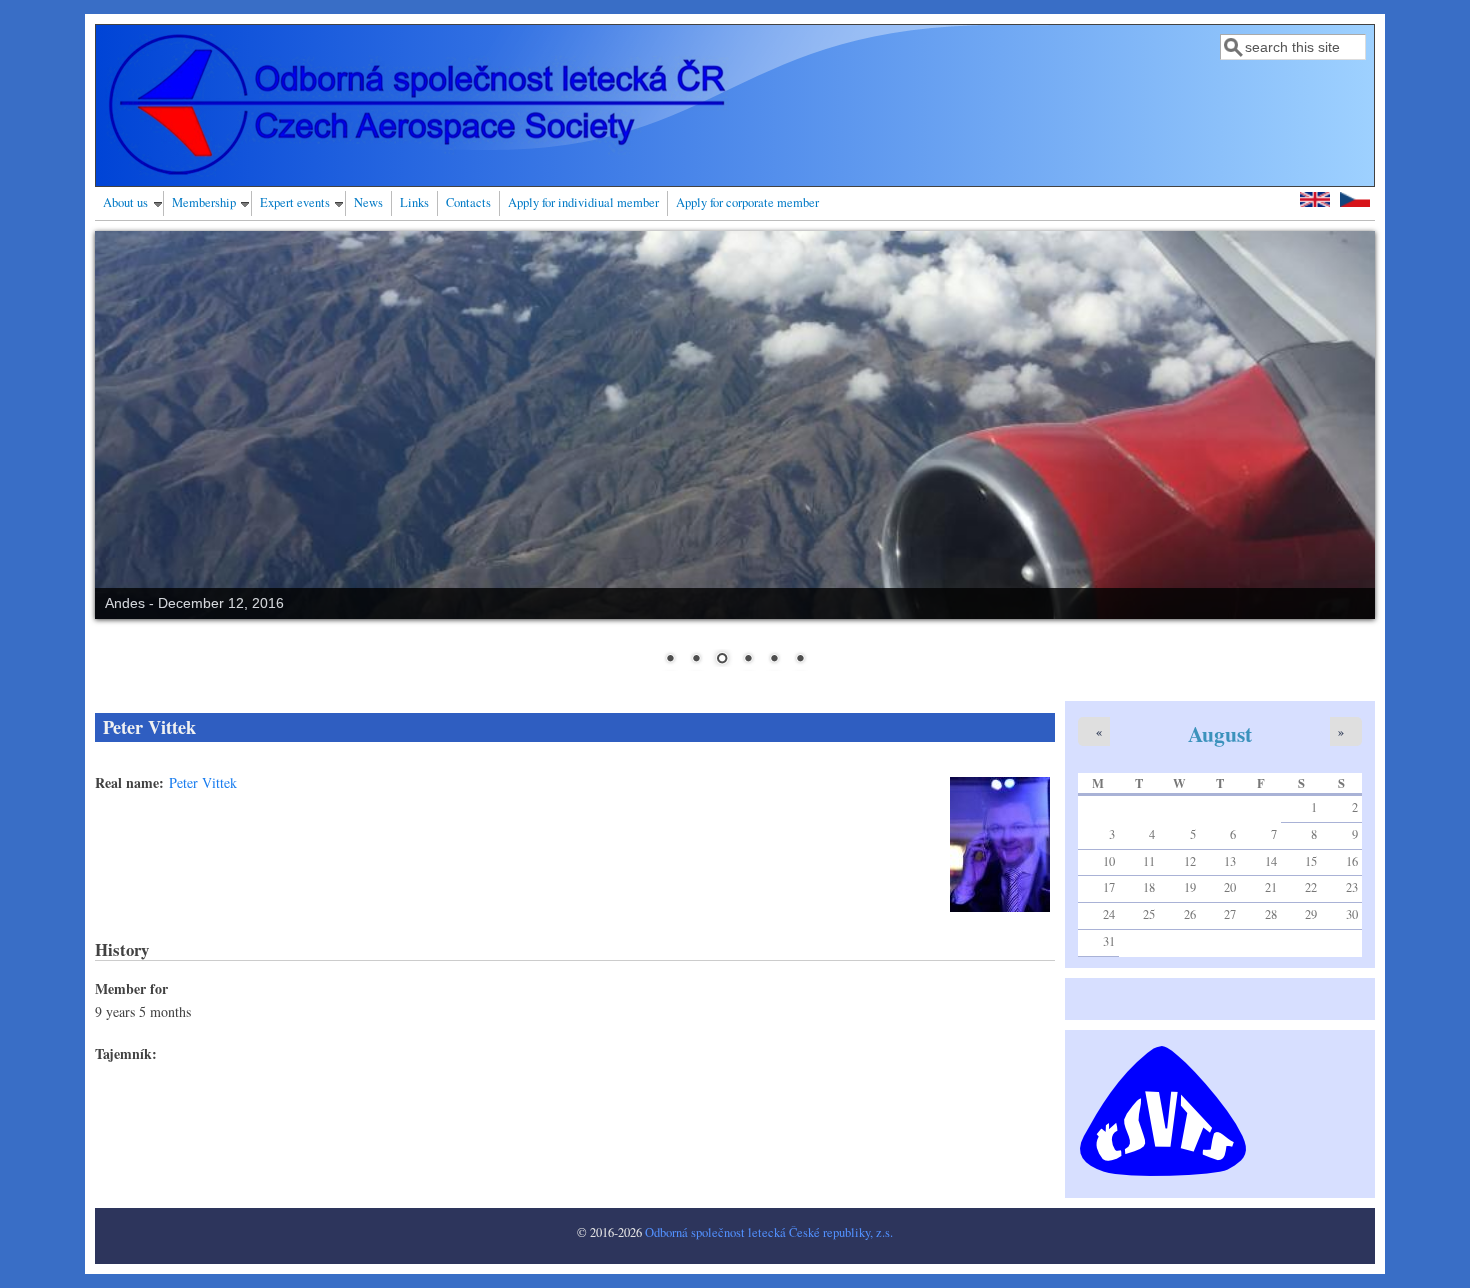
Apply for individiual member (583, 202)
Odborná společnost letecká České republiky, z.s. (769, 1232)
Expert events (295, 202)
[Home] (417, 171)
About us (125, 202)
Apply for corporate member (747, 202)
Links (414, 202)
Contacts (468, 202)
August (1220, 733)
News (368, 202)
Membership (204, 202)
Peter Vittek (203, 782)
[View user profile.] (1000, 906)
